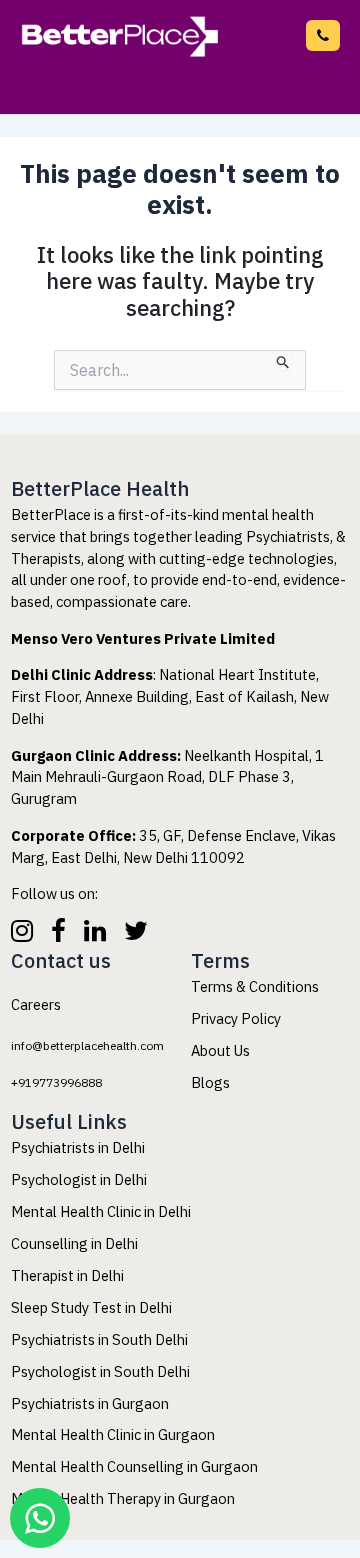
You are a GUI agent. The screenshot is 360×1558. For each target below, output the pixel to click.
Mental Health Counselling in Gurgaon (134, 1466)
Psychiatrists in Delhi (78, 1147)
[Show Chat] (40, 1518)
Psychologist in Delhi (79, 1179)
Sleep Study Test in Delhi (91, 1307)
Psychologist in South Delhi (100, 1370)
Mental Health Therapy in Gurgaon (123, 1498)
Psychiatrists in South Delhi (99, 1339)
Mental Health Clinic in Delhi (101, 1211)
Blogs (210, 1081)
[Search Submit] (283, 360)
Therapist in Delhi (67, 1275)
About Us (220, 1050)
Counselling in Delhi (74, 1243)
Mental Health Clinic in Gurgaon (113, 1434)
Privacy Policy (236, 1018)
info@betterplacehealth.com (105, 1044)
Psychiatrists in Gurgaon (90, 1402)
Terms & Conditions (255, 986)
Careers (36, 1004)
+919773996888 (69, 1081)
